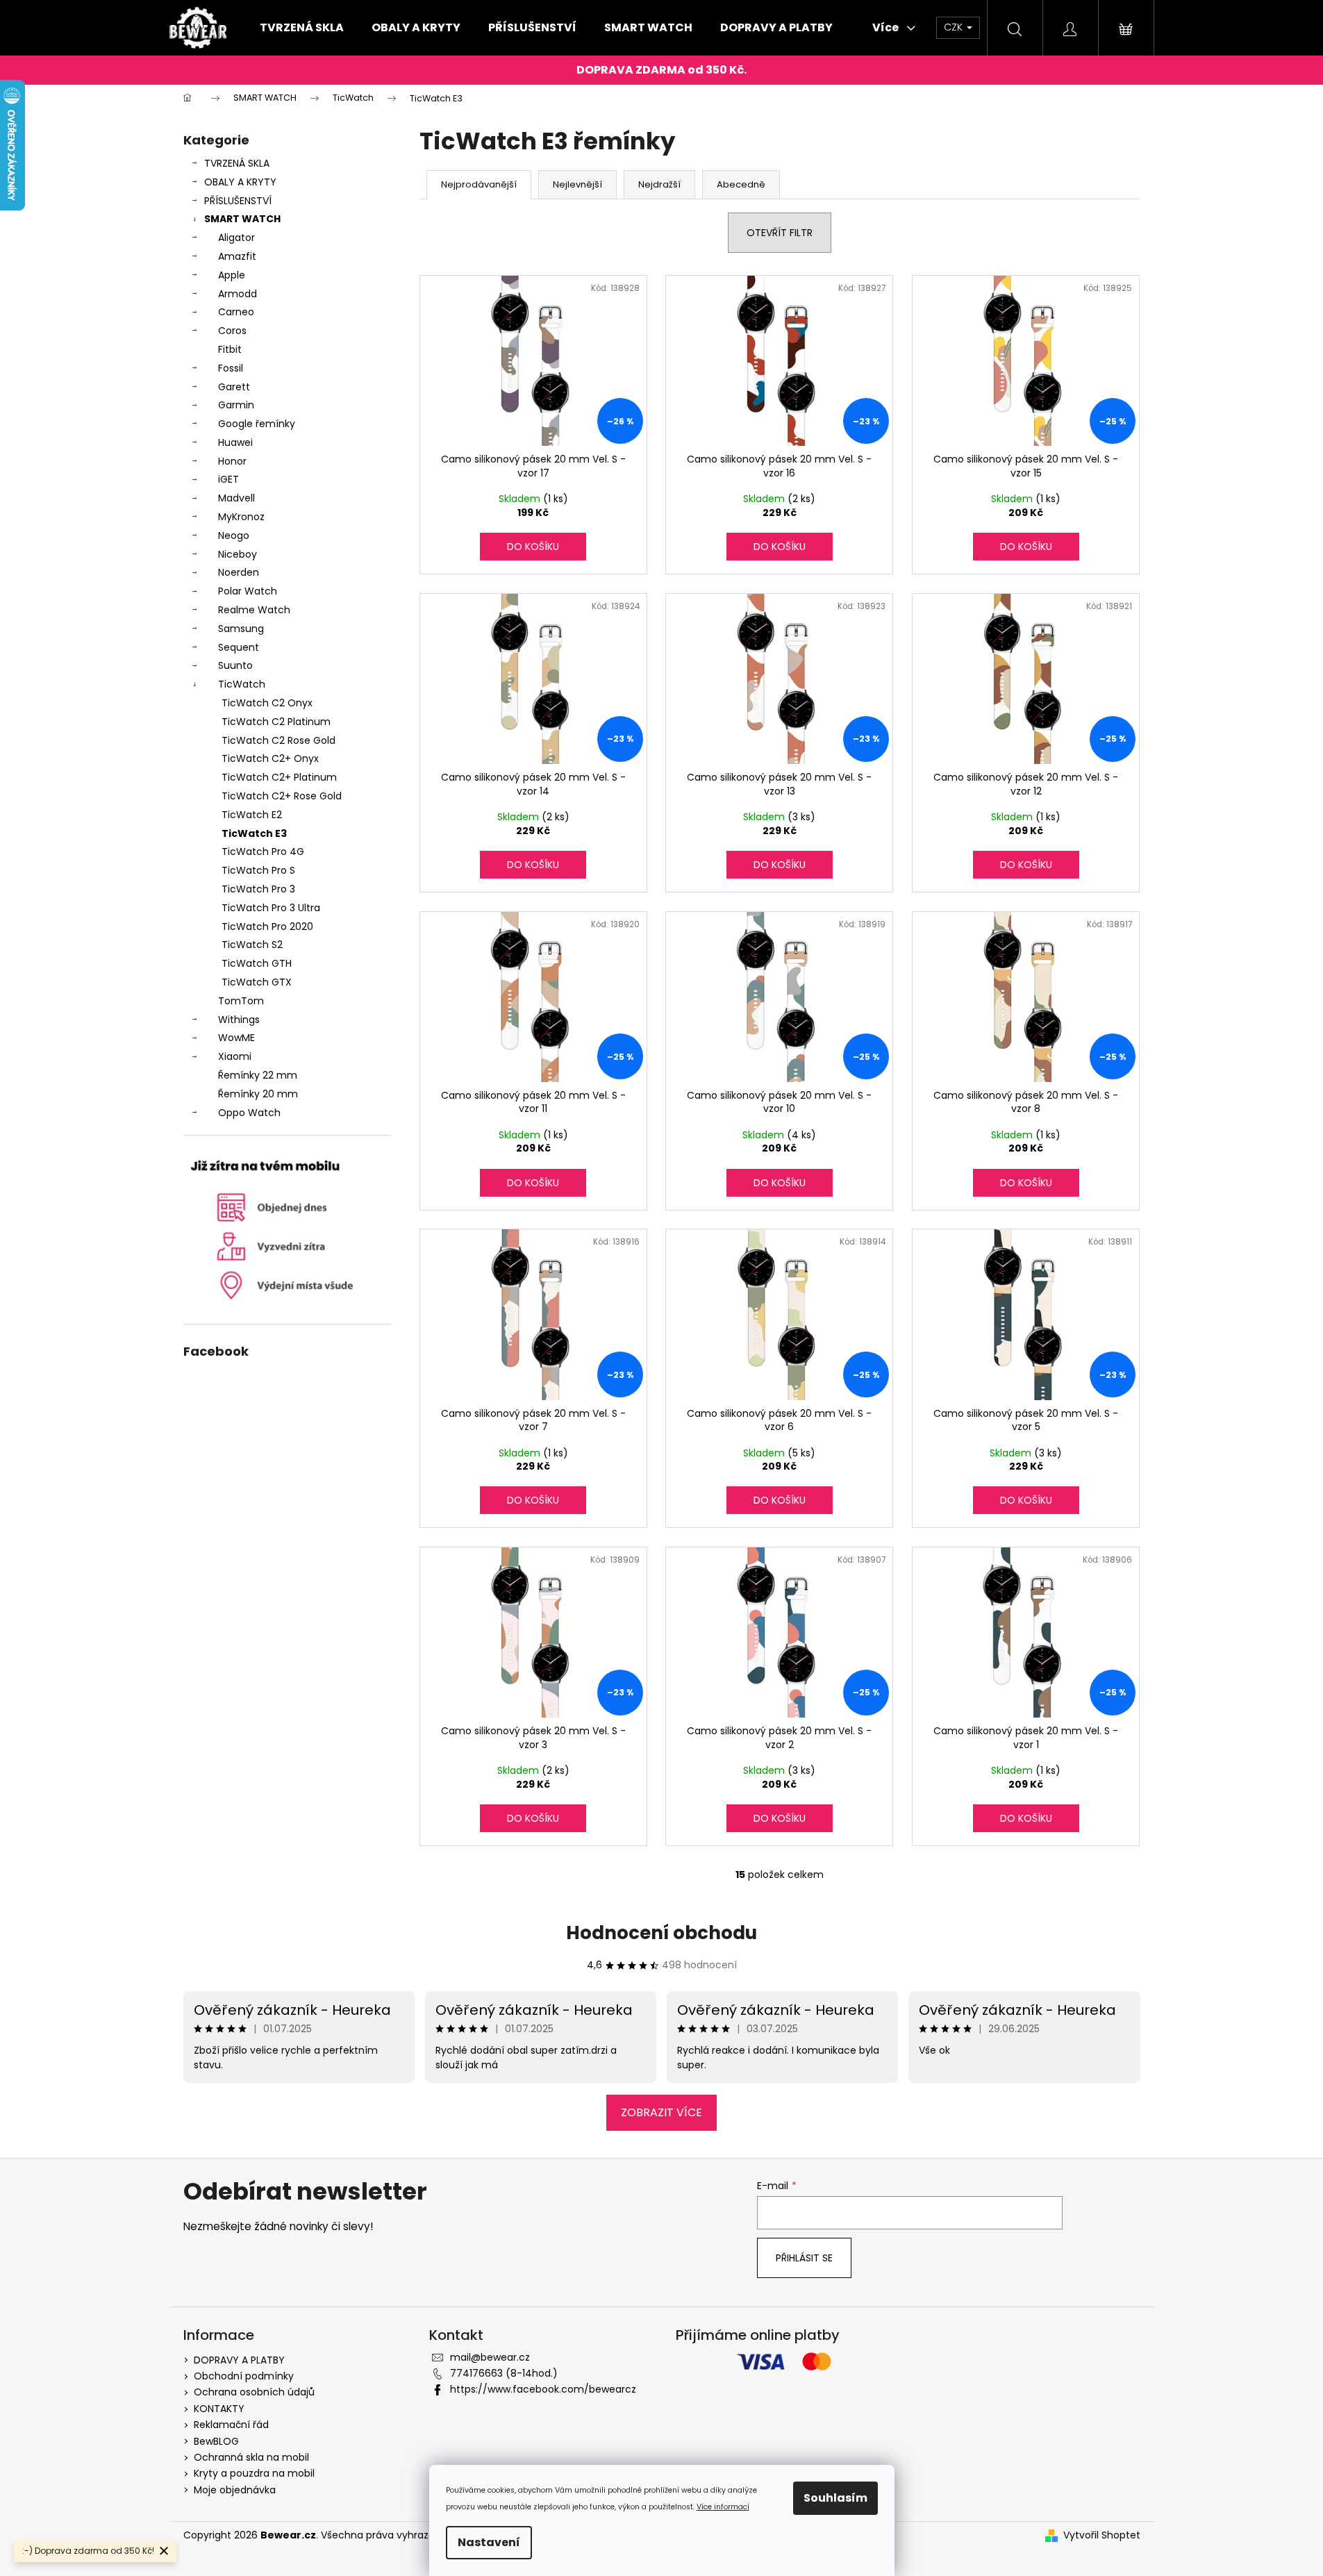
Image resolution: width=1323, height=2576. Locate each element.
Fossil (231, 368)
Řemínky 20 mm (258, 1094)
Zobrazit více (661, 2112)
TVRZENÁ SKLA (237, 163)
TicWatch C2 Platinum (276, 722)
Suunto (235, 665)
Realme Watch (254, 610)
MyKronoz (241, 517)
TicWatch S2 (252, 945)
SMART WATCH (242, 219)
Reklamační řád (231, 2425)
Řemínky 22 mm (258, 1075)
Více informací (723, 2507)
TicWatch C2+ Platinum (279, 777)
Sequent (239, 647)
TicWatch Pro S (258, 870)
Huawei (235, 442)
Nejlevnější (577, 184)
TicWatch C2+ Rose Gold (282, 796)
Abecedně (741, 184)
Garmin (236, 405)
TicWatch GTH (257, 963)
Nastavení (489, 2542)
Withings (239, 1020)
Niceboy (238, 554)
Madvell (236, 498)
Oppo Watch (249, 1113)
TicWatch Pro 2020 (267, 926)
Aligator (236, 238)
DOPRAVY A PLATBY (239, 2360)
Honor (232, 461)
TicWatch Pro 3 (258, 889)
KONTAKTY (219, 2409)
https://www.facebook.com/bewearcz (543, 2389)
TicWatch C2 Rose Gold (278, 740)
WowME (236, 1038)
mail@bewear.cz (490, 2357)
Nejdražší (659, 184)
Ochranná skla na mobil (251, 2457)
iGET (228, 479)
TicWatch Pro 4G (263, 851)
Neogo (234, 535)
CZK (955, 27)
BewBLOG (216, 2441)
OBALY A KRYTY (240, 182)
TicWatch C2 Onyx (267, 703)
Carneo (236, 312)
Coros (232, 331)
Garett (234, 387)
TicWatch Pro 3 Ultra (271, 908)
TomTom (241, 1001)
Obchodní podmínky (244, 2376)
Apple (232, 275)
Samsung (241, 629)
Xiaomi (235, 1056)
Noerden (239, 572)
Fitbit (230, 349)
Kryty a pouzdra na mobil (254, 2473)
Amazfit (237, 256)
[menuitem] (302, 28)
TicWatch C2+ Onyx (270, 758)
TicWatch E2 (252, 815)
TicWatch (242, 684)
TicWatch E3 (254, 833)
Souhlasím (835, 2498)
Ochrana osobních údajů (254, 2392)
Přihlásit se (804, 2258)
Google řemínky (257, 424)
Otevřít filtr (780, 233)
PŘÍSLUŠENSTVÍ (238, 201)
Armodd (238, 294)
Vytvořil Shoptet (1102, 2535)
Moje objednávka (235, 2490)
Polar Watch (248, 591)
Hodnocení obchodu (661, 1933)
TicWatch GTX (257, 982)
